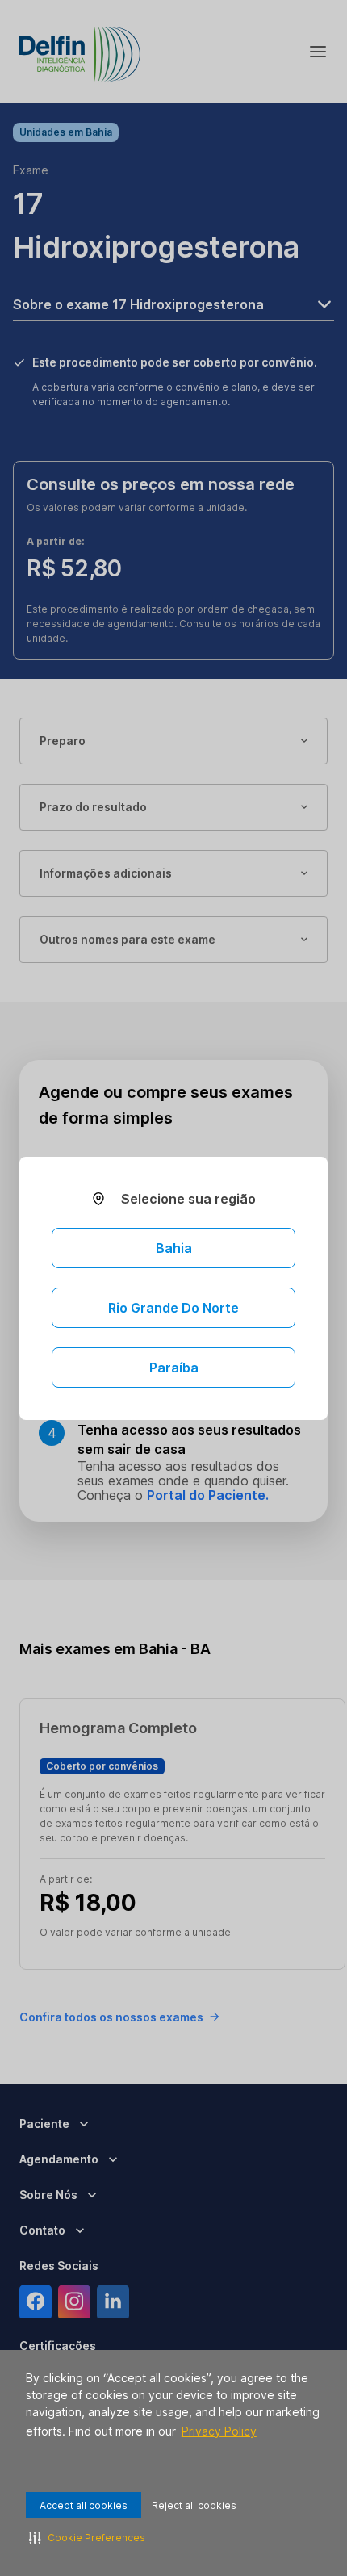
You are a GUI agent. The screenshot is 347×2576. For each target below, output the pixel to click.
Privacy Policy (219, 2431)
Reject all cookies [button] (194, 2505)
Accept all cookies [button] (84, 2505)
